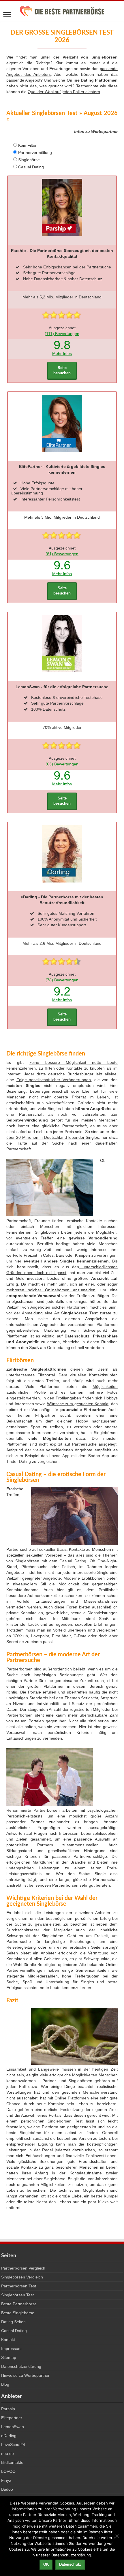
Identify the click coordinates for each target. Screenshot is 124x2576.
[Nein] (117, 2536)
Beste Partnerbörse (19, 2304)
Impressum (11, 2349)
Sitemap (9, 2357)
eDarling (9, 2436)
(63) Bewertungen (62, 764)
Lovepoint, (41, 1636)
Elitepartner (12, 2418)
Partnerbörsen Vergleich (23, 2268)
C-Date (80, 1636)
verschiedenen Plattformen (93, 1324)
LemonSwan (13, 2427)
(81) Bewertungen (62, 554)
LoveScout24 (13, 2445)
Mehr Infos (62, 353)
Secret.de (15, 1642)
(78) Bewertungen (62, 980)
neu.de (7, 2453)
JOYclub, (21, 1636)
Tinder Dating (19, 1461)
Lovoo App (59, 1456)
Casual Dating (73, 1561)
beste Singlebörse (24, 2133)
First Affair (61, 1636)
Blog (5, 2384)
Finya (6, 2480)
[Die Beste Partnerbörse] (62, 10)
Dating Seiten (13, 2322)
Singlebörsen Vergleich (22, 2277)
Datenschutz (70, 2564)
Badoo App (98, 1456)
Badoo (7, 2489)
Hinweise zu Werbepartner (25, 2375)
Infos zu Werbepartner (96, 131)
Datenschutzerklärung (21, 2366)
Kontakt (8, 2340)
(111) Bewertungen (62, 334)
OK (46, 2564)
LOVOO (8, 2471)
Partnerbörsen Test (19, 2286)
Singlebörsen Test (65, 2121)
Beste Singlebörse (18, 2313)
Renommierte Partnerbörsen (33, 1810)
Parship (8, 2409)
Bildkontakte (12, 2462)
